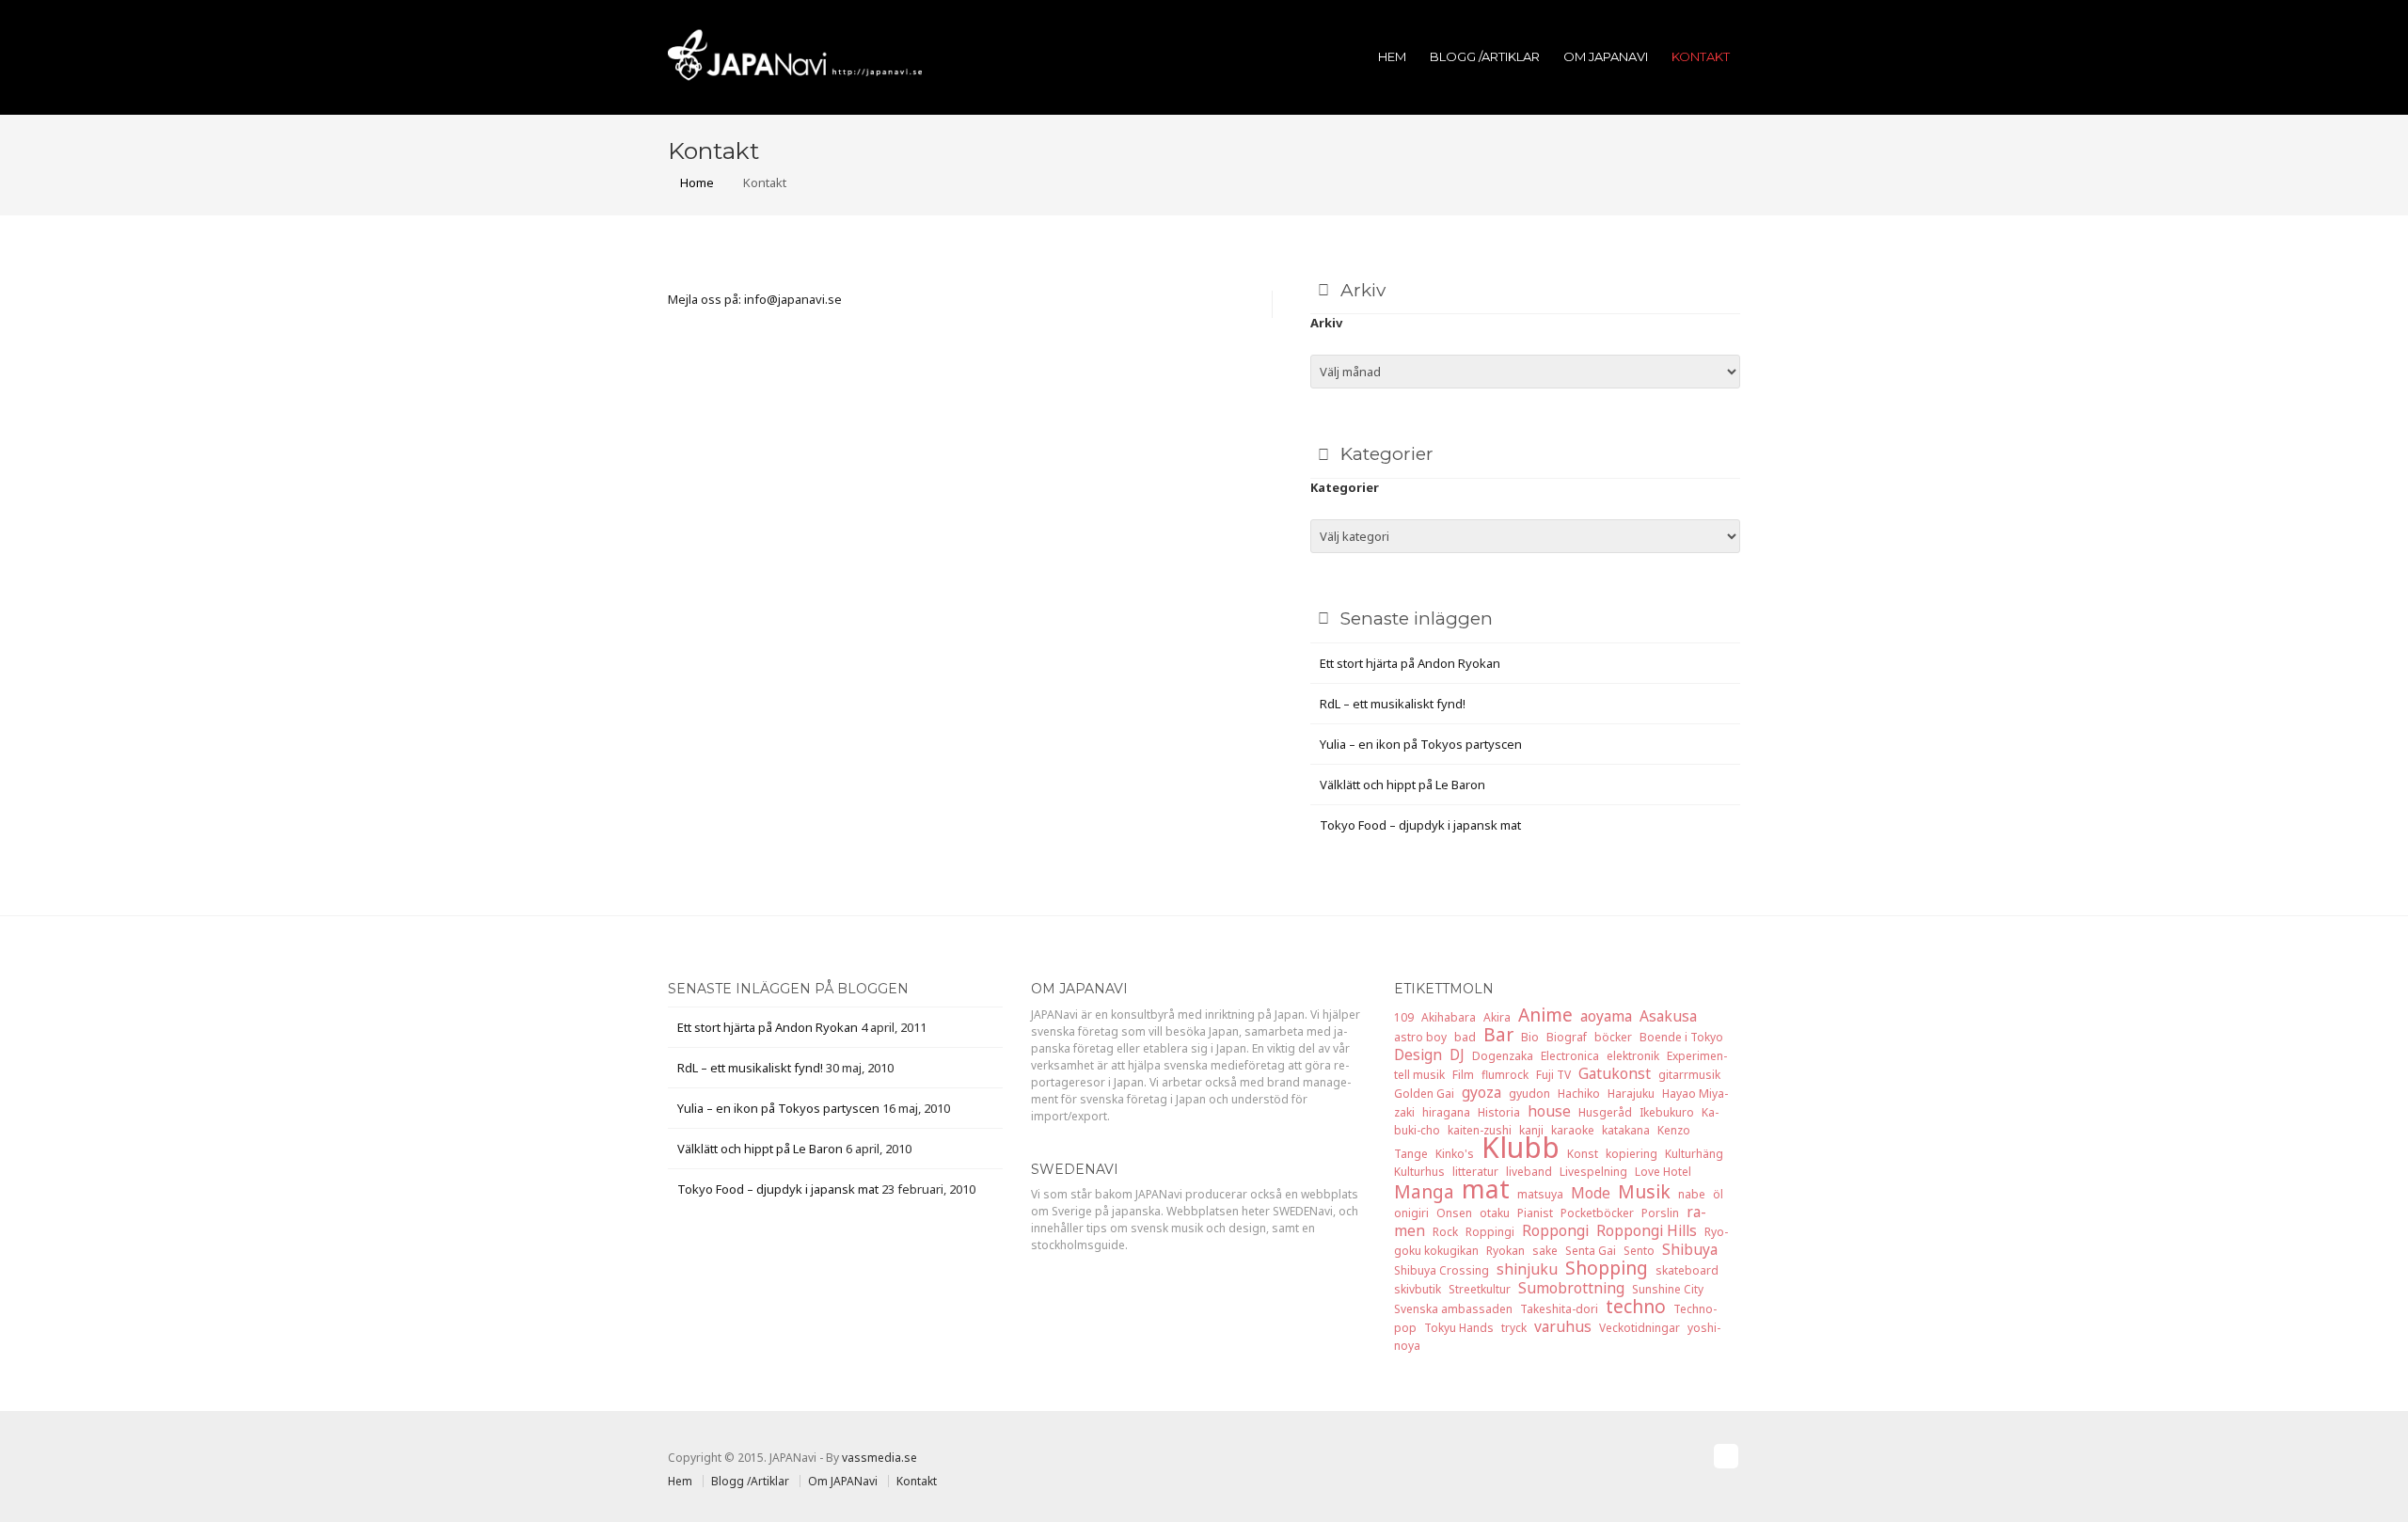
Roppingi (1490, 1232)
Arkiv (1326, 323)
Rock (1445, 1232)
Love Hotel (1663, 1172)
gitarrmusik (1689, 1075)
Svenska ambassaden (1453, 1309)
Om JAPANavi (1606, 56)
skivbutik (1418, 1289)
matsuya (1540, 1194)
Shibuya (1690, 1249)
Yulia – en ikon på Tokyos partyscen (1421, 744)
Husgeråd (1605, 1112)
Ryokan (1505, 1251)
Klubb (1521, 1147)
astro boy (1420, 1037)
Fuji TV (1553, 1075)
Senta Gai (1591, 1251)
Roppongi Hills (1647, 1230)
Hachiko (1579, 1094)
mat (1486, 1189)
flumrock (1505, 1075)
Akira (1497, 1017)
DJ (1457, 1054)
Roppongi (1555, 1230)
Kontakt (1701, 56)
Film (1463, 1075)
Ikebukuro (1667, 1112)
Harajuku (1631, 1094)
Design (1418, 1054)
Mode (1591, 1193)
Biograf (1567, 1037)
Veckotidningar (1640, 1328)
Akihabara (1449, 1017)
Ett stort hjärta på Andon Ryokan (1410, 663)
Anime (1545, 1015)
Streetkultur (1480, 1289)
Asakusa (1668, 1016)
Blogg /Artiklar (1485, 56)
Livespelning (1593, 1172)
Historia (1499, 1112)
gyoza (1481, 1092)
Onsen (1454, 1213)
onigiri (1411, 1213)
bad (1465, 1037)
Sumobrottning (1571, 1288)
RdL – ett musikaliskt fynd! (1393, 704)
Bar (1498, 1034)
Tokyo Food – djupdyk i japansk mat (1420, 825)
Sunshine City (1668, 1289)
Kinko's (1455, 1154)
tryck (1514, 1328)
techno (1636, 1306)
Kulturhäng (1694, 1154)
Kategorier (1345, 487)
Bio (1530, 1037)
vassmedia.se (879, 1458)
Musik (1644, 1191)
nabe (1692, 1194)
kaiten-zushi (1480, 1130)
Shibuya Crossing (1442, 1270)
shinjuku (1527, 1269)
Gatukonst (1615, 1073)
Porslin (1660, 1213)
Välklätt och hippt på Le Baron (1402, 785)
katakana (1626, 1130)
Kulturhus (1419, 1172)
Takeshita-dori (1559, 1309)
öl (1718, 1194)
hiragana (1446, 1112)
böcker (1613, 1037)
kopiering (1632, 1154)
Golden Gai (1424, 1094)
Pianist (1535, 1213)
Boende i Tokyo (1681, 1037)
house (1549, 1111)
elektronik (1633, 1056)
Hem (1392, 56)
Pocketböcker (1597, 1213)
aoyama (1606, 1016)
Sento (1639, 1251)
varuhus (1563, 1326)
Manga (1424, 1191)
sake (1545, 1251)
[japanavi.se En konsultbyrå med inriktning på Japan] (795, 54)
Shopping (1607, 1268)
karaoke (1573, 1130)
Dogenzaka (1503, 1056)
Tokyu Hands (1459, 1328)
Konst (1583, 1154)
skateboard (1687, 1270)
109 (1404, 1017)
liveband (1529, 1172)
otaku (1495, 1213)
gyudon (1529, 1094)
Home (696, 182)
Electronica (1570, 1056)
